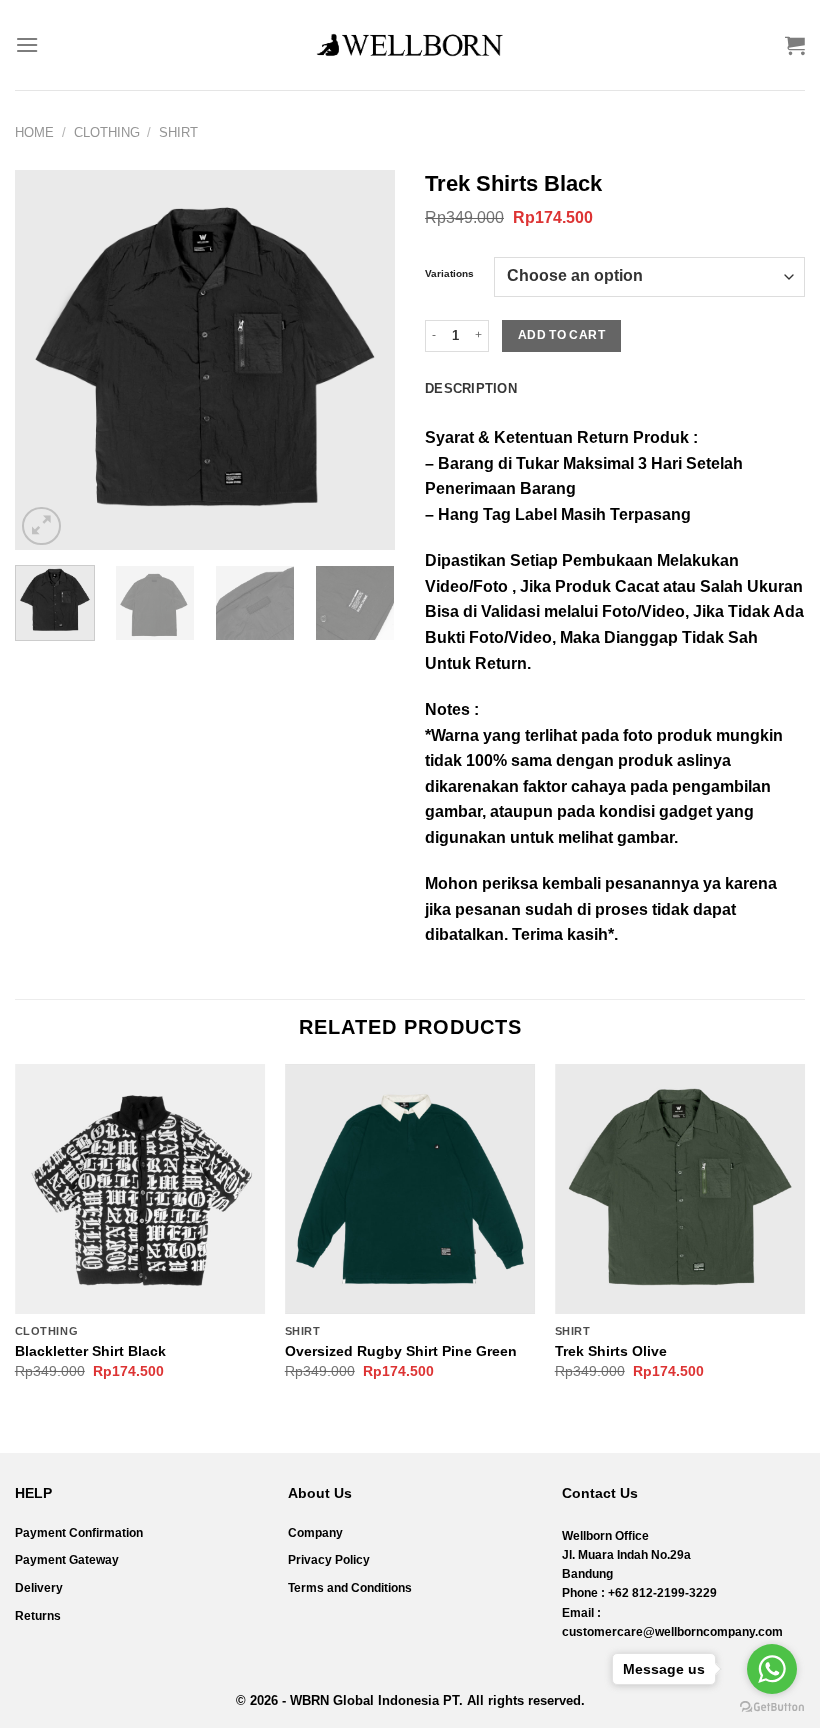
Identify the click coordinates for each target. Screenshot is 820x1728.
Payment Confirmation (79, 1533)
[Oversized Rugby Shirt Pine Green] (410, 1189)
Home (34, 132)
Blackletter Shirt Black (90, 1351)
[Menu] (27, 44)
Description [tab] (471, 388)
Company (315, 1533)
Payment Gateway (67, 1560)
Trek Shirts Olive (611, 1351)
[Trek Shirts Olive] (680, 1189)
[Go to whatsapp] (772, 1669)
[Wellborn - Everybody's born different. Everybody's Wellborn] (410, 45)
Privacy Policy (329, 1560)
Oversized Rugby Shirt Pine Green (401, 1351)
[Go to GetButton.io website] (772, 1707)
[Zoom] (41, 526)
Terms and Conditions (350, 1588)
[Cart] (795, 45)
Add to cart (561, 335)
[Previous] (48, 360)
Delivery (39, 1588)
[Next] (362, 360)
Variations (449, 274)
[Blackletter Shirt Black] (140, 1189)
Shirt (178, 132)
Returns (38, 1616)
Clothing (107, 132)
